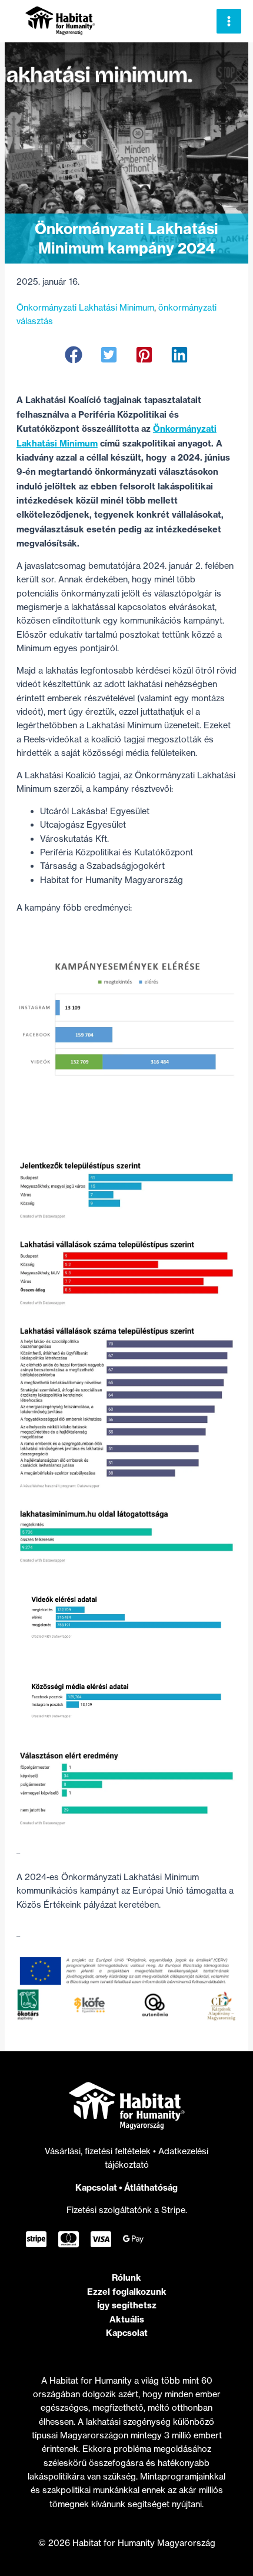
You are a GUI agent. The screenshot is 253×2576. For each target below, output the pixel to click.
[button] (74, 355)
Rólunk (126, 2277)
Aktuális (127, 2319)
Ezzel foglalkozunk (127, 2292)
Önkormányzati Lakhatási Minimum (85, 308)
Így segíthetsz (127, 2305)
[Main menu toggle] (229, 21)
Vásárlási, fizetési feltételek (99, 2151)
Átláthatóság (151, 2187)
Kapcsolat (96, 2187)
